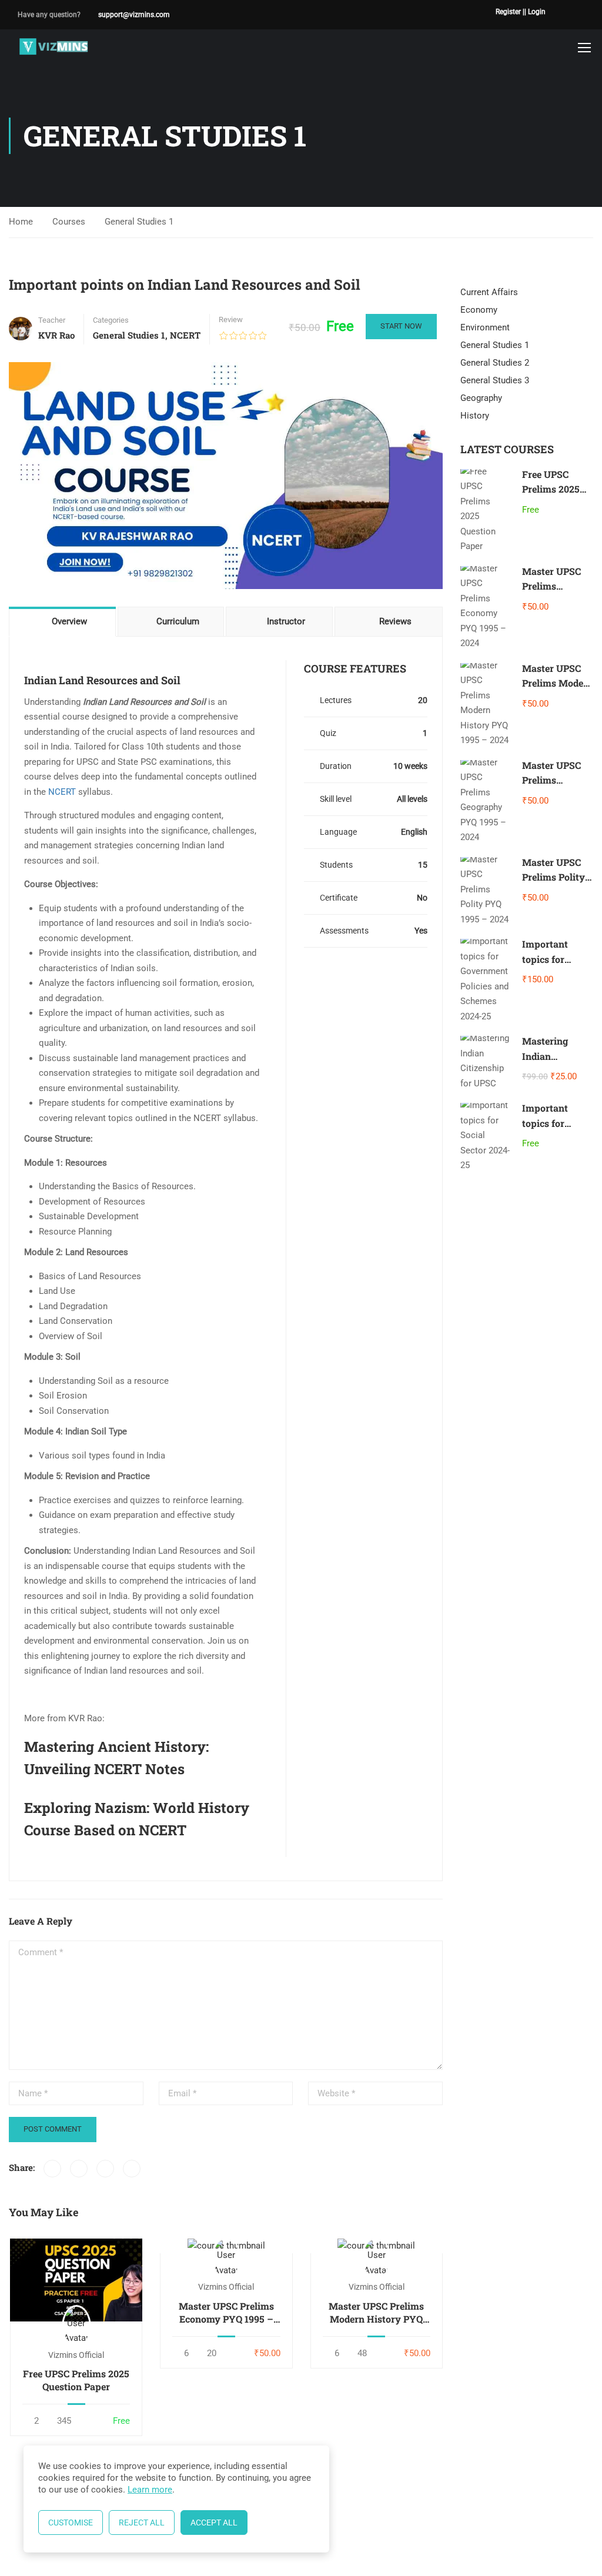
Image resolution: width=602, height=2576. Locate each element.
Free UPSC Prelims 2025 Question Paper (76, 2380)
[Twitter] (79, 2169)
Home (21, 222)
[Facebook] (52, 2169)
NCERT (185, 335)
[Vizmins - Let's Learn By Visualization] (54, 47)
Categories (111, 320)
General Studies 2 (495, 363)
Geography (481, 398)
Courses (69, 222)
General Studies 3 (495, 380)
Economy (479, 310)
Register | (510, 12)
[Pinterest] (105, 2169)
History (475, 416)
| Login (535, 12)
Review (231, 320)
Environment (485, 327)
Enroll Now (76, 2279)
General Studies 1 (139, 222)
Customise (71, 2523)
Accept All (214, 2523)
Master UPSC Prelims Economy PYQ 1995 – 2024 (226, 2313)
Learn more (150, 2490)
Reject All (142, 2523)
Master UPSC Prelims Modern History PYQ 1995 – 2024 (376, 2313)
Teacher (52, 320)
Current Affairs (489, 292)
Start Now (401, 326)
